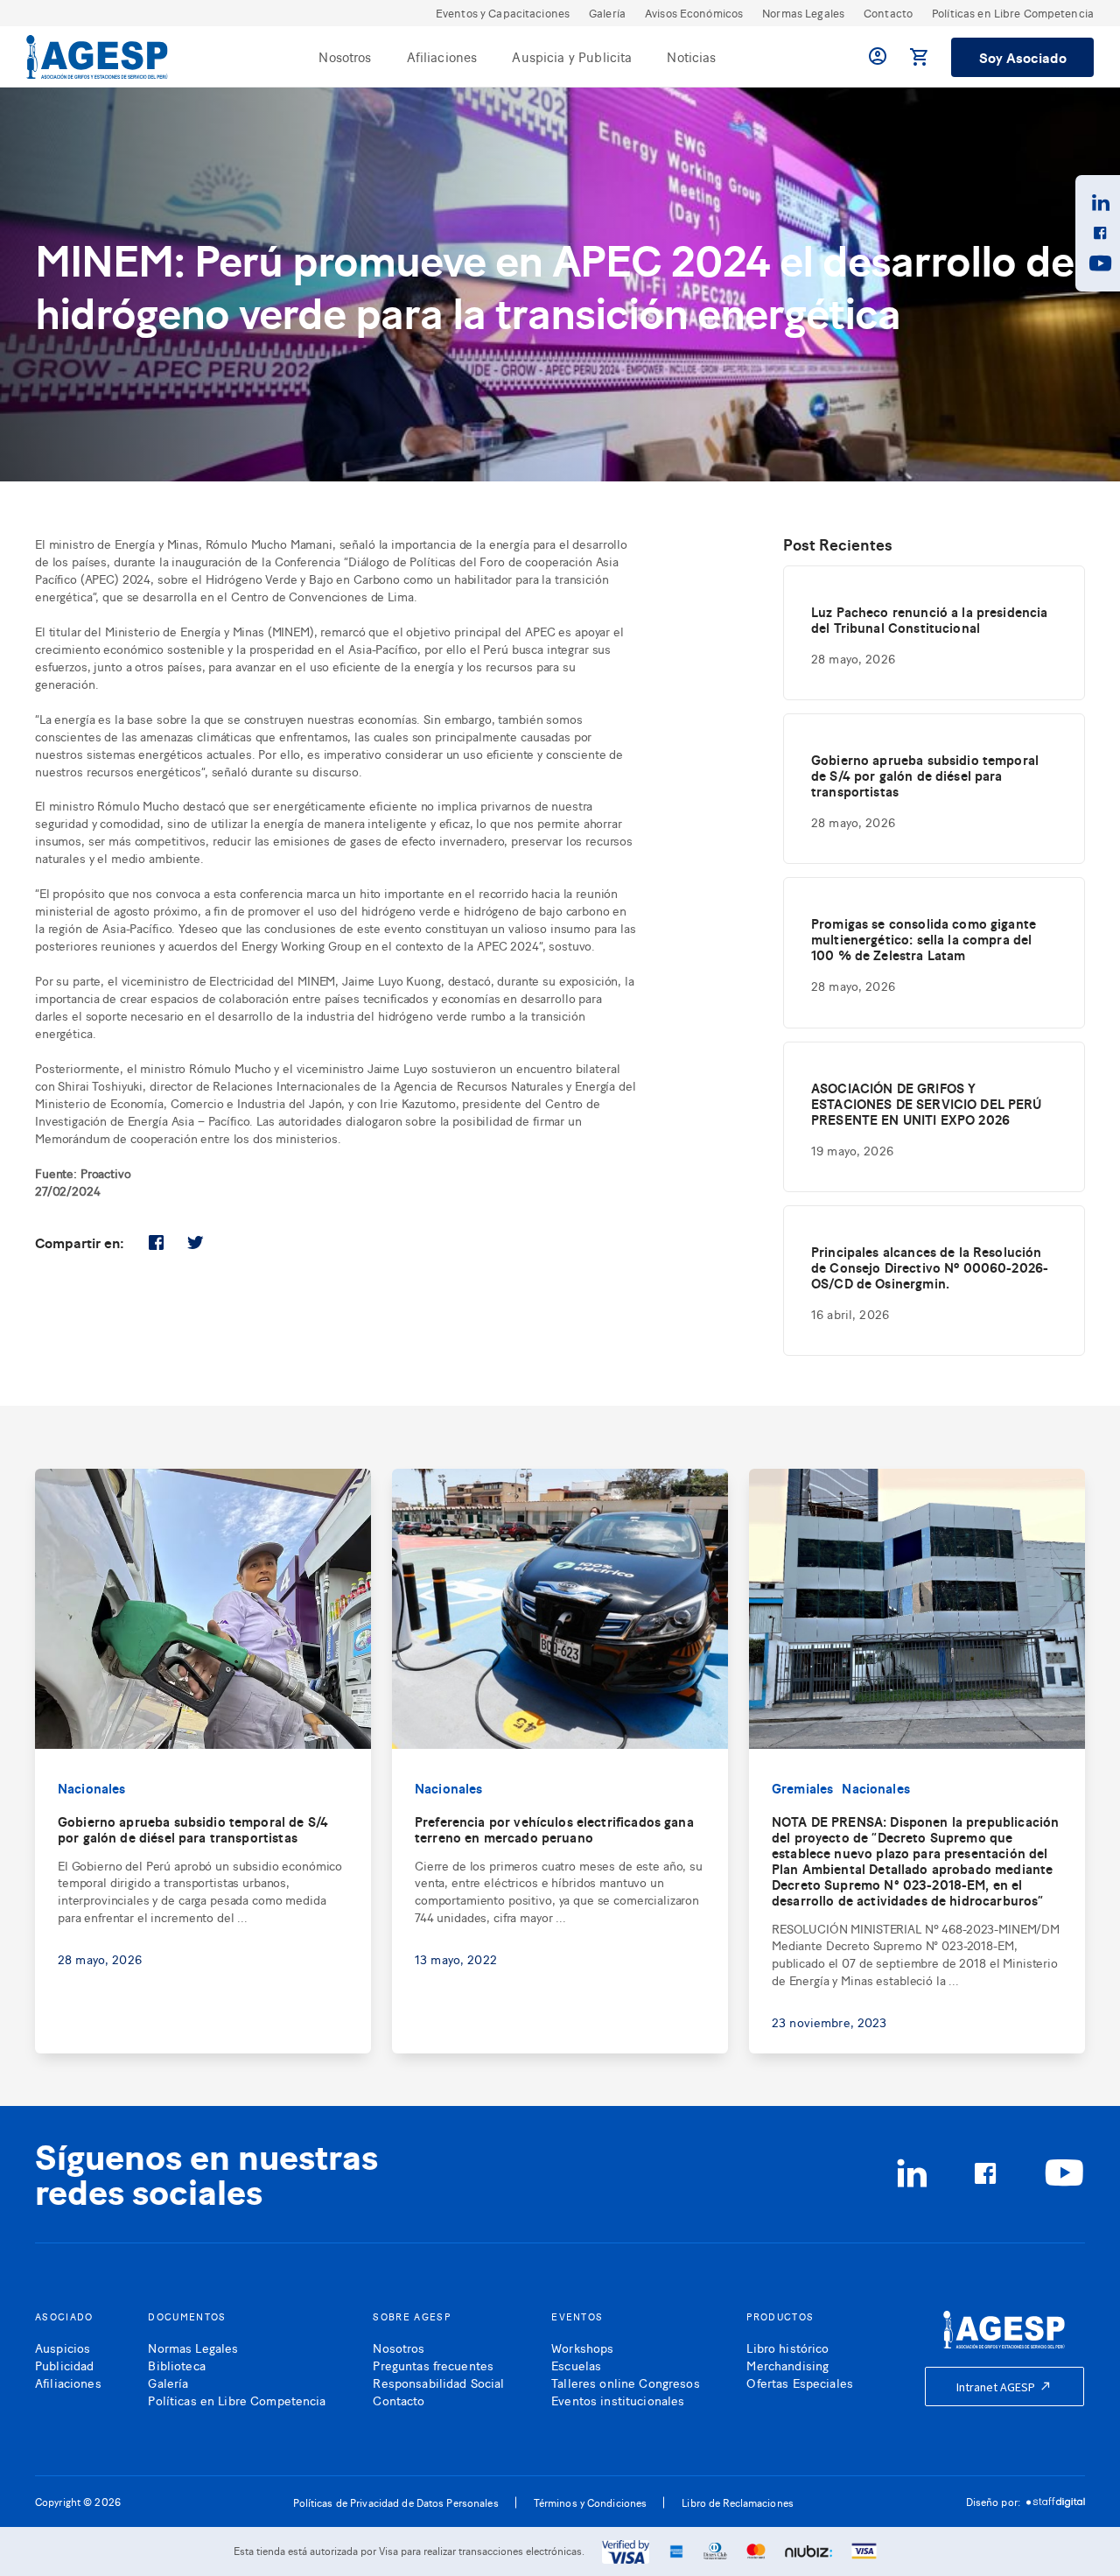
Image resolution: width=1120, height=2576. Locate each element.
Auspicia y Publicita (572, 56)
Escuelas (576, 2365)
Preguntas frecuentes (433, 2365)
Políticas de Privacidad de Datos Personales (396, 2502)
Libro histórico (787, 2347)
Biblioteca (176, 2365)
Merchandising (787, 2365)
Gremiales (802, 1788)
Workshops (582, 2347)
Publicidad (64, 2365)
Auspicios (63, 2347)
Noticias (691, 56)
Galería (607, 13)
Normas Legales (803, 13)
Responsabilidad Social (438, 2382)
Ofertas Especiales (800, 2382)
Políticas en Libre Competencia (1013, 13)
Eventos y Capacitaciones (503, 13)
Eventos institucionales (618, 2400)
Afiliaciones (442, 56)
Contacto (888, 13)
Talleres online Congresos (626, 2382)
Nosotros (345, 56)
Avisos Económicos (694, 13)
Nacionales (92, 1788)
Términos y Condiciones (591, 2502)
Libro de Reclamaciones (738, 2502)
